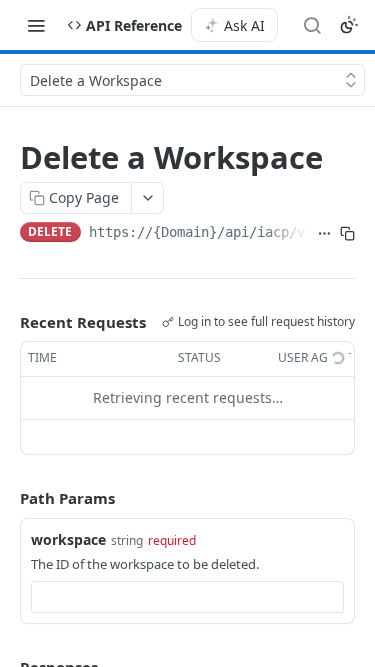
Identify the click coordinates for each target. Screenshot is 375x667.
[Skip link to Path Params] (6, 498)
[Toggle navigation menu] (36, 25)
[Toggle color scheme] (349, 25)
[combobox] (187, 597)
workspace (68, 539)
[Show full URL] (324, 234)
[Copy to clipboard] (347, 234)
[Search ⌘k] (312, 25)
